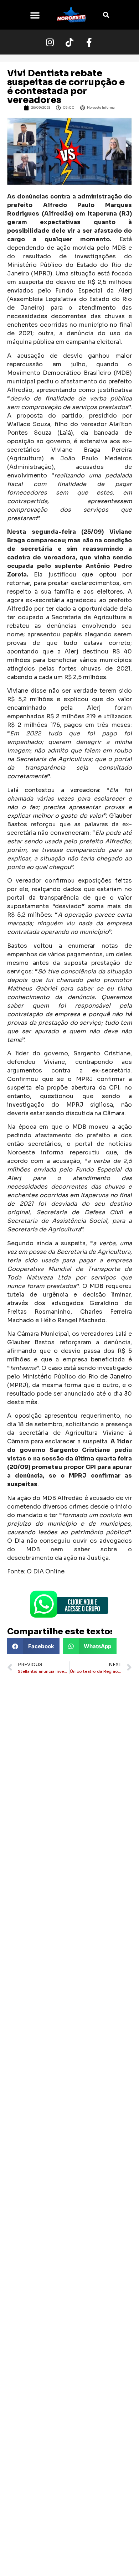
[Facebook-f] (89, 42)
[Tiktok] (69, 42)
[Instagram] (50, 42)
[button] (35, 15)
